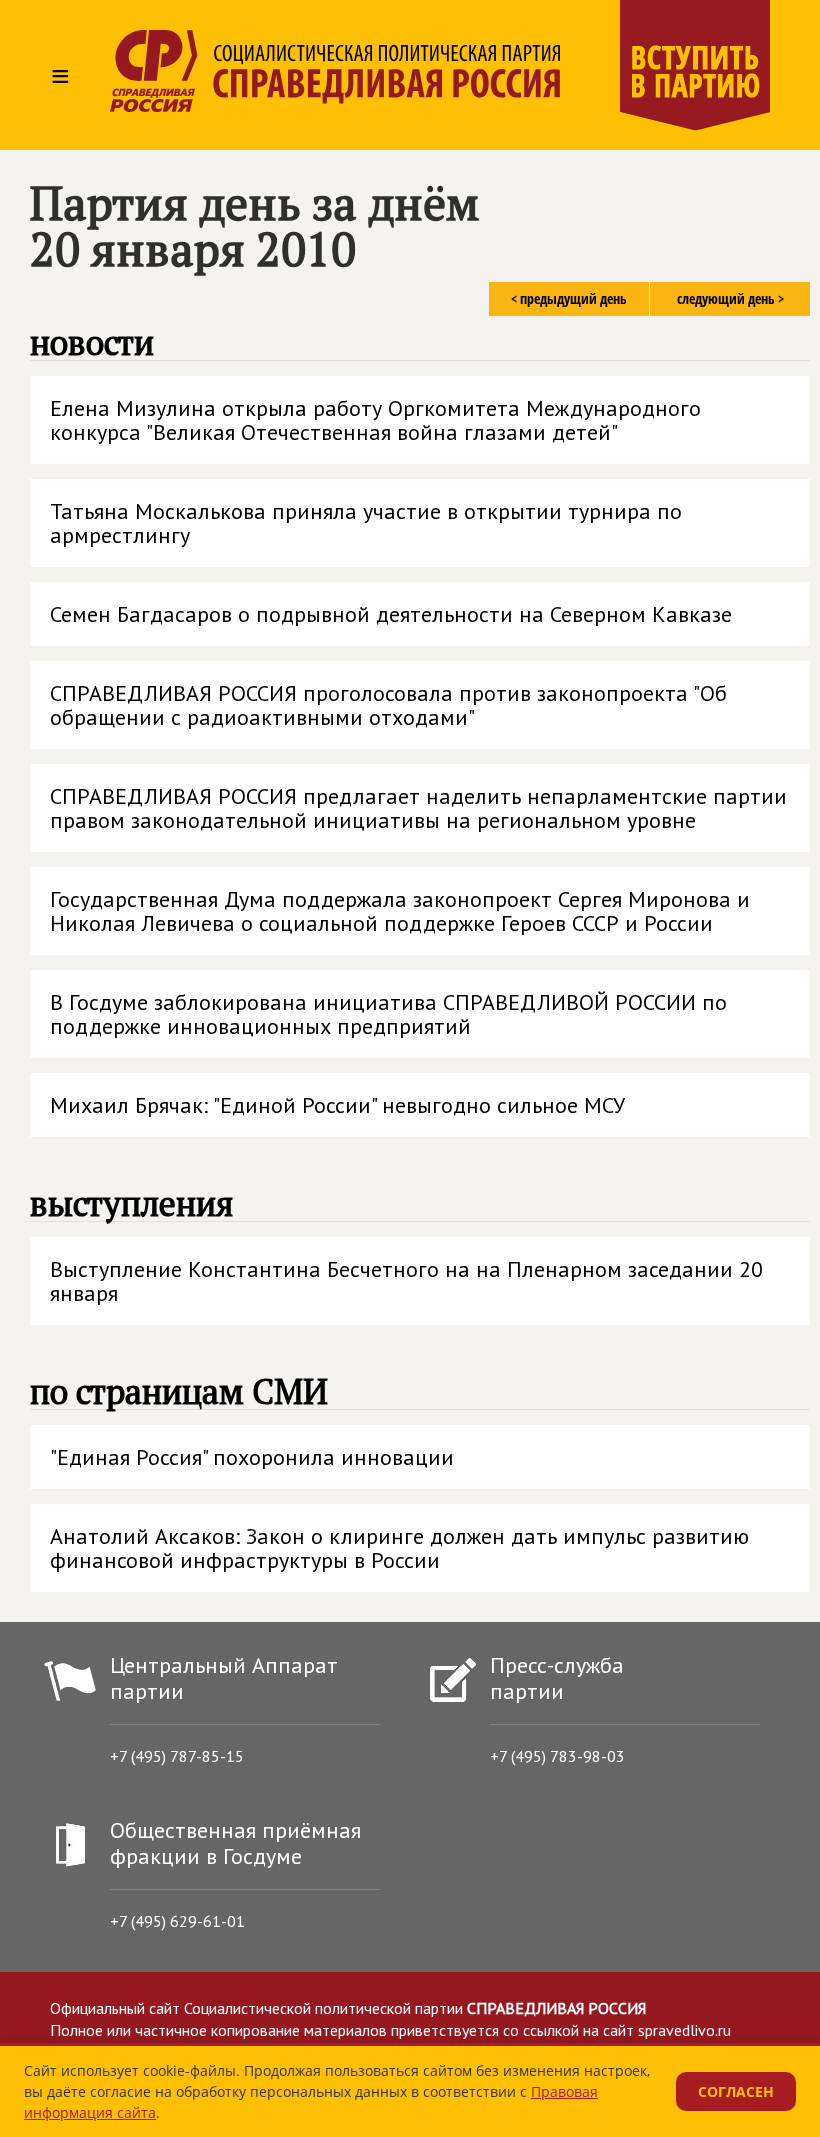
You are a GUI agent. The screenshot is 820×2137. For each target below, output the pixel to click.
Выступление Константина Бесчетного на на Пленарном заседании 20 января (406, 1281)
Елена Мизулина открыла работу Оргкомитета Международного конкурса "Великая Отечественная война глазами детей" (375, 420)
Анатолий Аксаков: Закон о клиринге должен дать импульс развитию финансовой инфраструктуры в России (399, 1548)
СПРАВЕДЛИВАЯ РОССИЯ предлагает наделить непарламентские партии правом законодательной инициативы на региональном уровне (418, 808)
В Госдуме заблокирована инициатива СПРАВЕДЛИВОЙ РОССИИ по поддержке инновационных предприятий (388, 1014)
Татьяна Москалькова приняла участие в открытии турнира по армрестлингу (366, 523)
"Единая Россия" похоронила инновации (252, 1457)
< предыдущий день (569, 298)
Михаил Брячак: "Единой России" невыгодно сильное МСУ (337, 1105)
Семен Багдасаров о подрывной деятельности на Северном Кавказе (391, 614)
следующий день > (730, 298)
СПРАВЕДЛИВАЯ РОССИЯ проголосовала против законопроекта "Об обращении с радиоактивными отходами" (388, 705)
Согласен (736, 2091)
